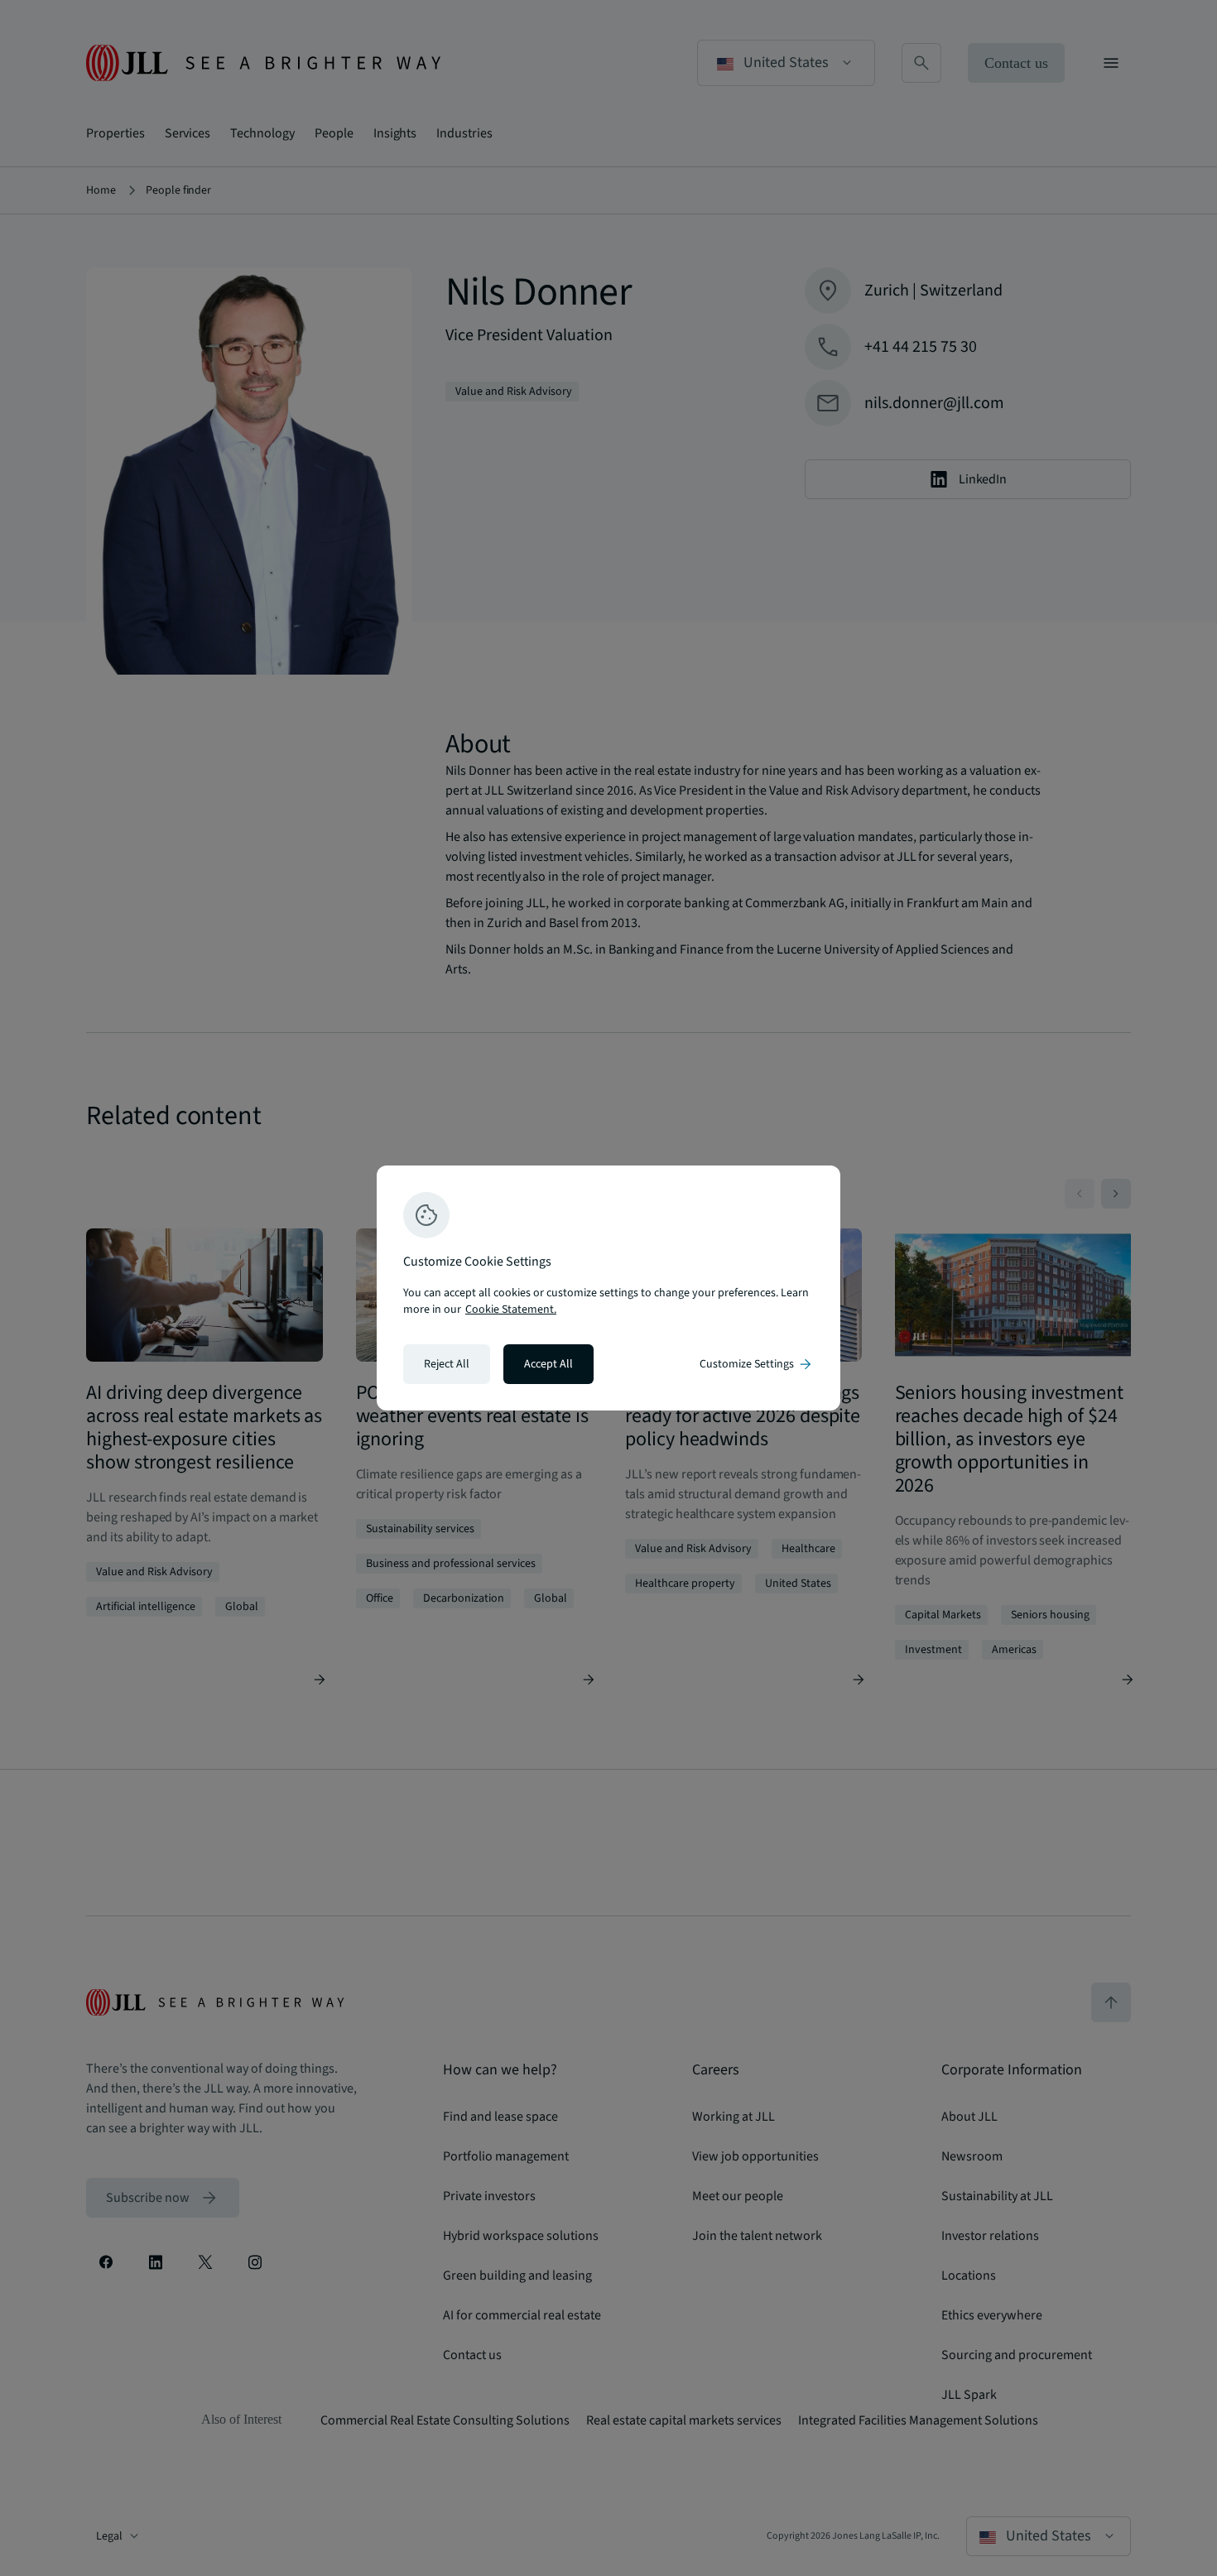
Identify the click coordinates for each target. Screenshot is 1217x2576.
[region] (608, 1288)
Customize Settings (757, 1364)
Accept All (548, 1364)
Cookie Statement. (511, 1310)
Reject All (447, 1364)
